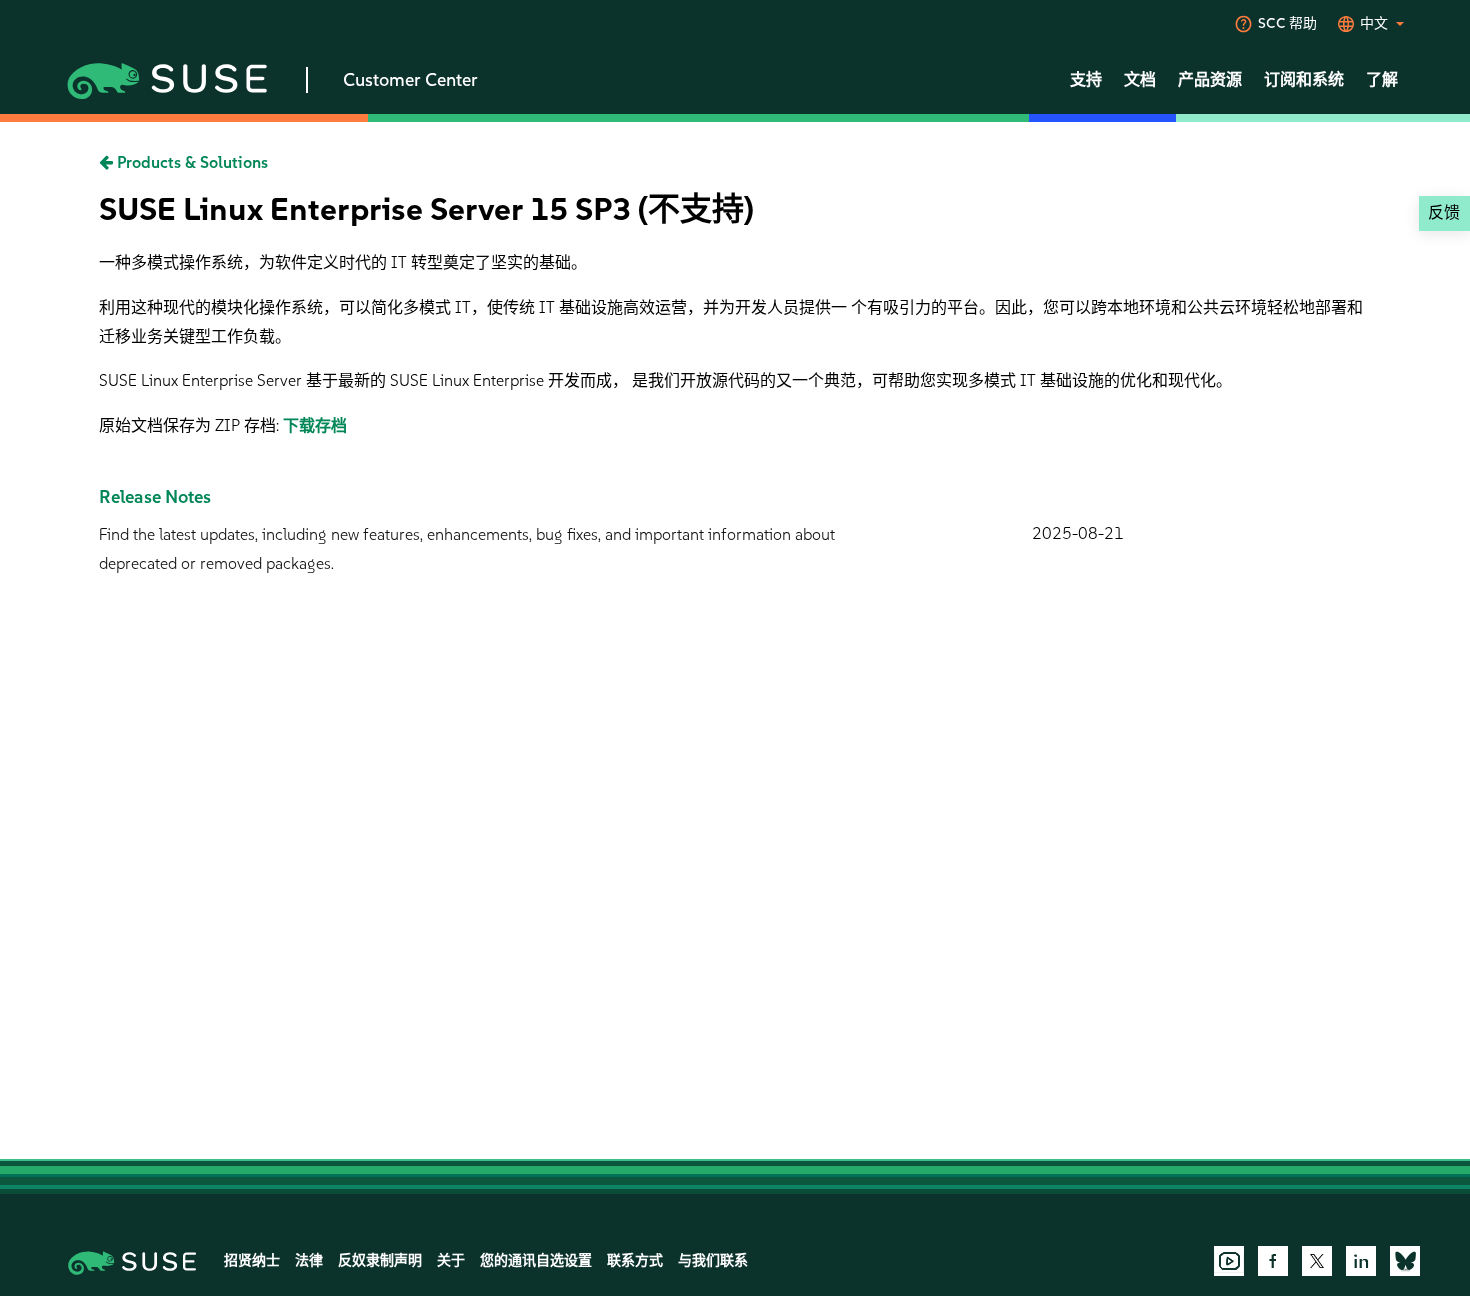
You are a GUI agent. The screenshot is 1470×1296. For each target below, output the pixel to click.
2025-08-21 (1078, 533)
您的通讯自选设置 (536, 1260)
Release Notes (155, 497)
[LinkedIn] (1361, 1261)
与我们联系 (713, 1260)
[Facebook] (1273, 1261)
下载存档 (315, 425)
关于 (451, 1260)
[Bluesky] (1405, 1261)
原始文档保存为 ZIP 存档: (191, 425)
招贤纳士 (252, 1260)
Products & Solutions (190, 162)
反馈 (1444, 212)
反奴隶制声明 (380, 1260)
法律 (309, 1260)
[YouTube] (1229, 1261)
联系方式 (635, 1260)
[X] (1317, 1261)
